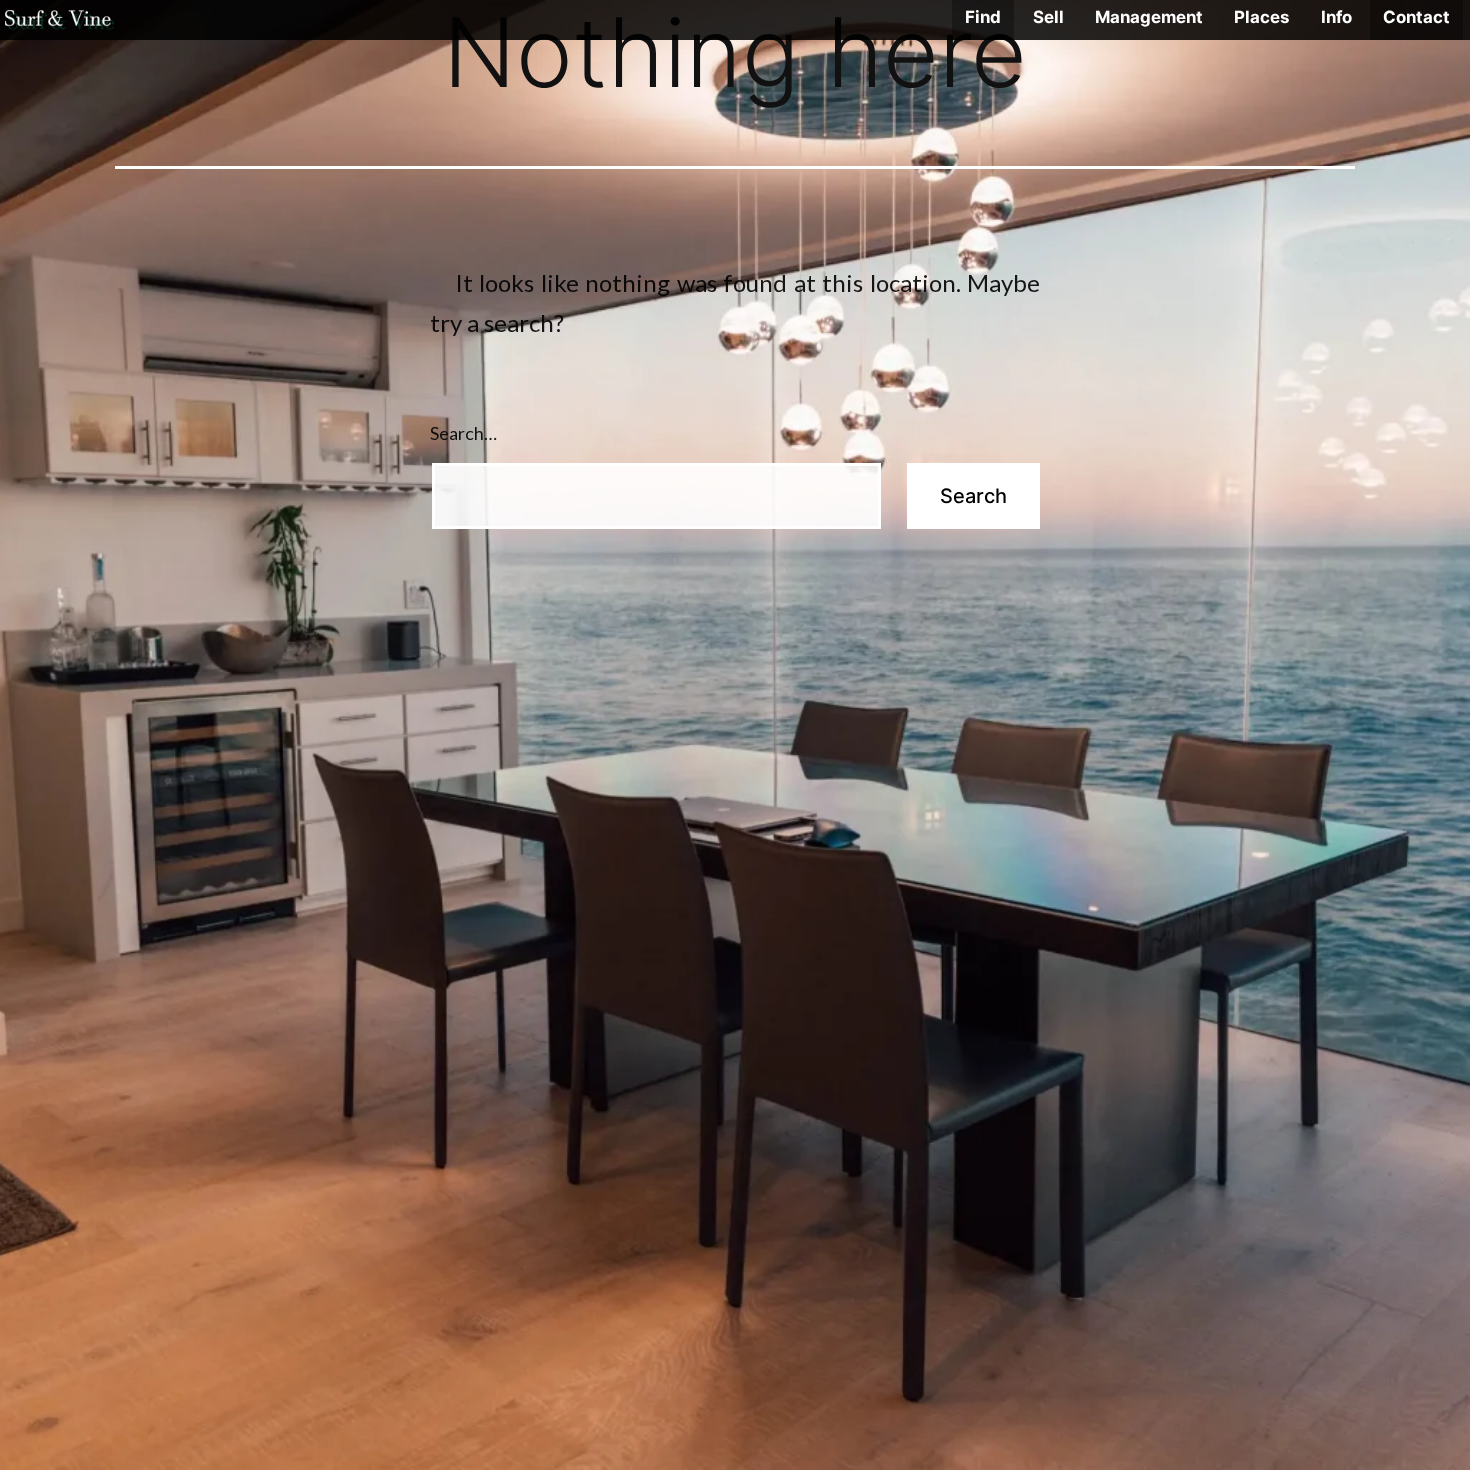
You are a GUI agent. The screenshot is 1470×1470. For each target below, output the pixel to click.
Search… (463, 433)
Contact (1416, 17)
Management (1149, 17)
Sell (1048, 17)
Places (1261, 17)
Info (1336, 17)
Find (983, 17)
